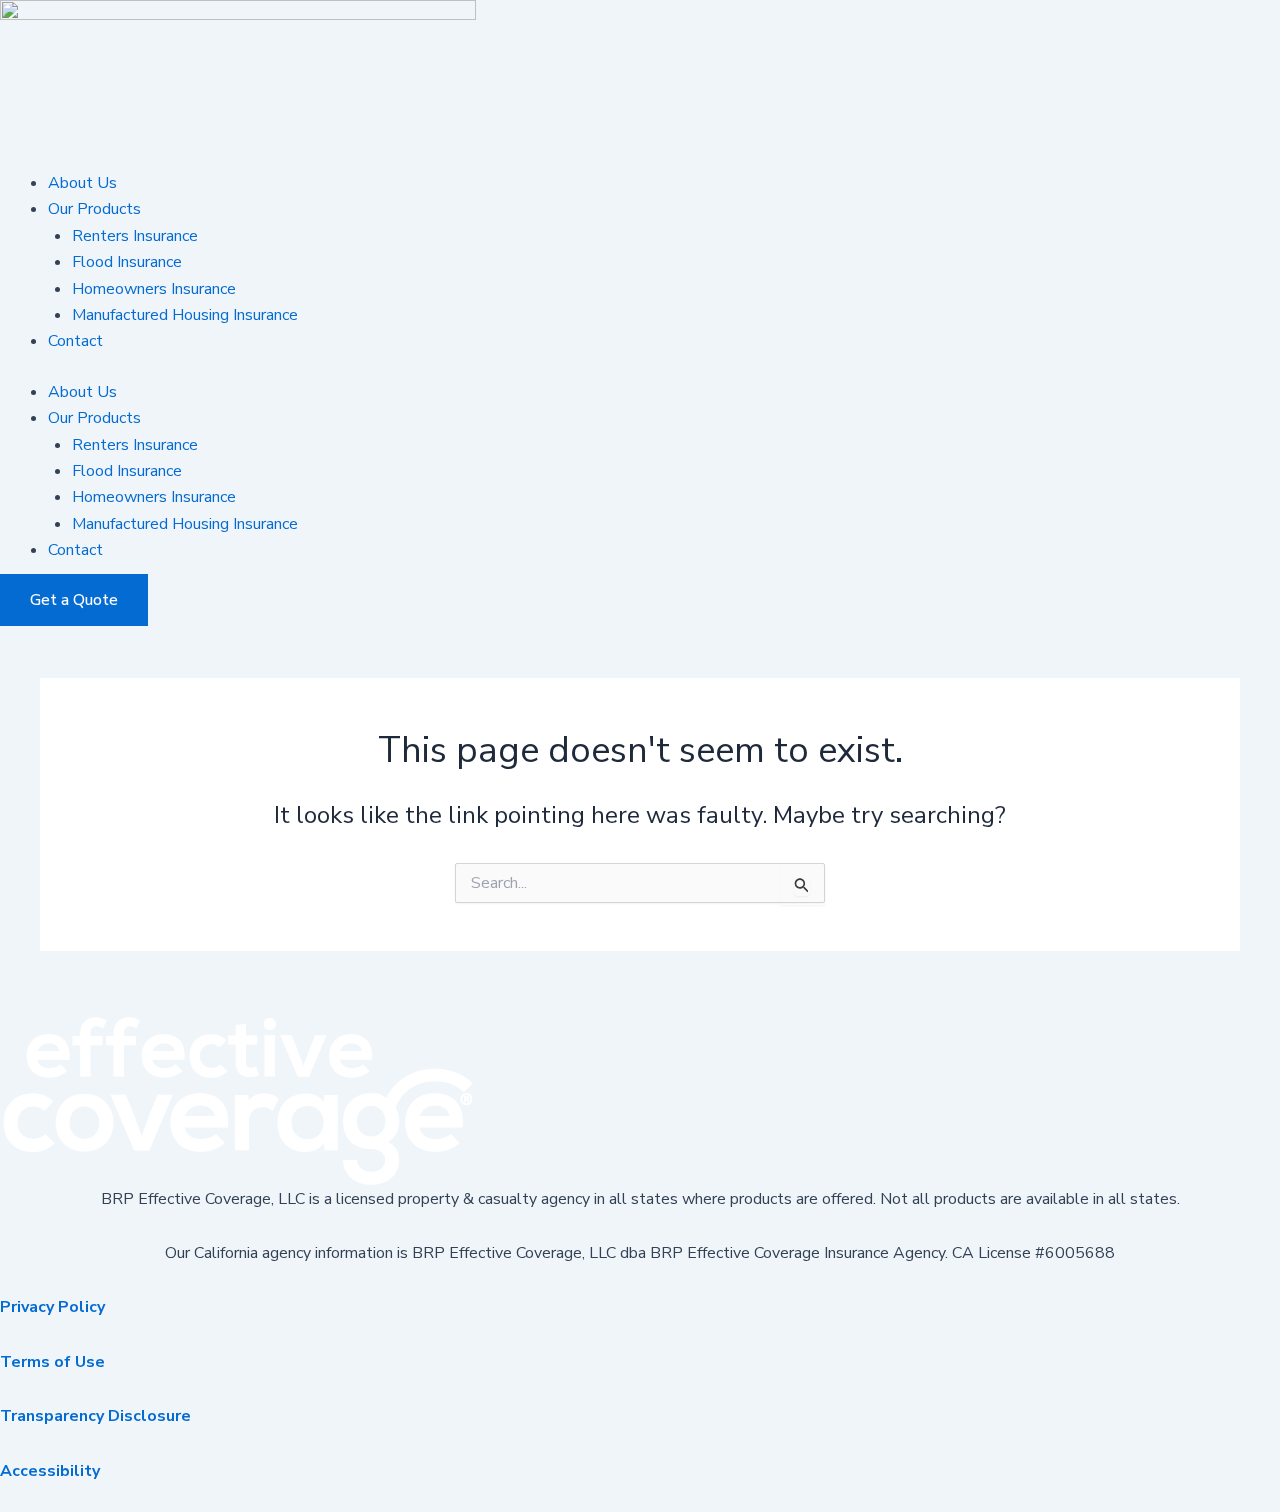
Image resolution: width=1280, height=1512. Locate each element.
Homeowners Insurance (154, 289)
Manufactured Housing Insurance (185, 315)
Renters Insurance (135, 236)
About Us (82, 183)
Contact (75, 341)
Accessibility (50, 1471)
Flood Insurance (127, 262)
